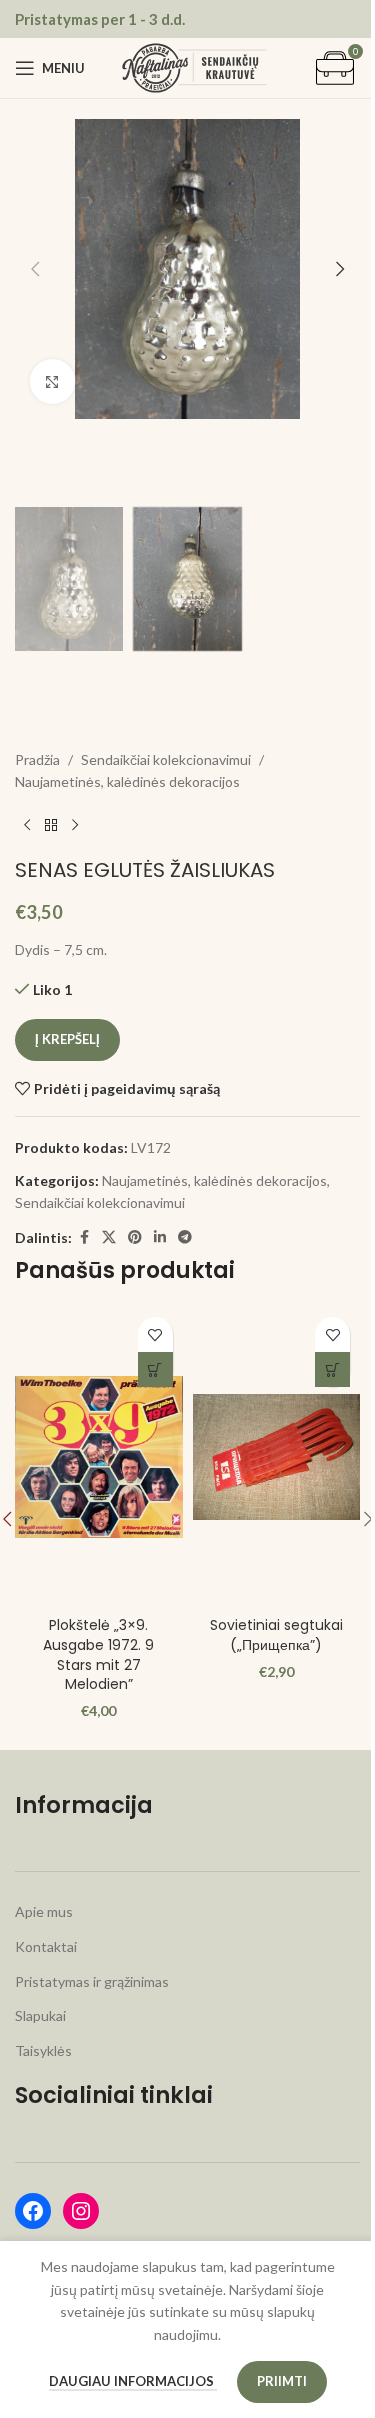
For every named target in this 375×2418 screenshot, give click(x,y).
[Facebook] (33, 2211)
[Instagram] (81, 2211)
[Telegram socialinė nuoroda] (185, 1237)
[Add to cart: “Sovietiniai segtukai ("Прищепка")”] (317, 1369)
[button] (35, 269)
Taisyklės (43, 2050)
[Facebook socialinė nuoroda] (84, 1237)
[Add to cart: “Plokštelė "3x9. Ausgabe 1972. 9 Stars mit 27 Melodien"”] (147, 1369)
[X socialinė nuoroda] (109, 1237)
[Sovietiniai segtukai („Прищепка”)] (265, 1457)
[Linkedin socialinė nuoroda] (160, 1237)
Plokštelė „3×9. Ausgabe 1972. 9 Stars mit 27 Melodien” (95, 1654)
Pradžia (37, 759)
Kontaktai (46, 1946)
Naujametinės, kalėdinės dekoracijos (127, 781)
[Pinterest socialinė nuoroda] (135, 1237)
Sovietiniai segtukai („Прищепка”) (265, 1635)
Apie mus (44, 1911)
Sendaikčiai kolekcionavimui (166, 759)
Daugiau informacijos (125, 2381)
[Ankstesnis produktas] (27, 826)
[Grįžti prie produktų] (51, 826)
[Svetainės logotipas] (194, 66)
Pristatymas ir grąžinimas (92, 1981)
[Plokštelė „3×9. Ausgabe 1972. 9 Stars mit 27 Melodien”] (95, 1457)
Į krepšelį (67, 1039)
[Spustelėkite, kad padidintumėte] (52, 381)
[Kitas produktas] (75, 826)
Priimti (274, 2381)
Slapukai (40, 2015)
